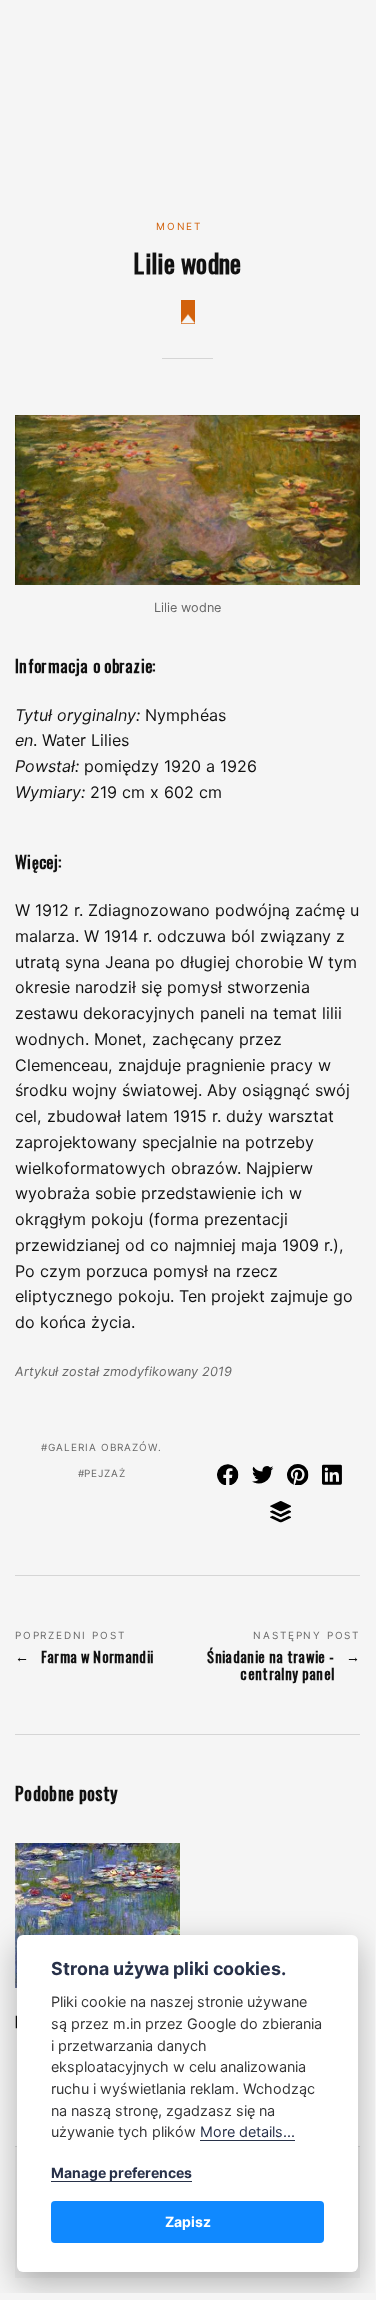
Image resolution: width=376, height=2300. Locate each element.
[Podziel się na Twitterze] (263, 1478)
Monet (179, 226)
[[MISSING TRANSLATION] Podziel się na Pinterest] (298, 1478)
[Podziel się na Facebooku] (228, 1478)
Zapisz (188, 2221)
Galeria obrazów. (104, 1447)
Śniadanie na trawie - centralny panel (270, 1665)
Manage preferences (121, 2172)
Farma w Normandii (97, 1656)
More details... (247, 2131)
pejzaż (104, 1473)
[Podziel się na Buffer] (281, 1516)
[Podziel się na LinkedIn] (333, 1478)
